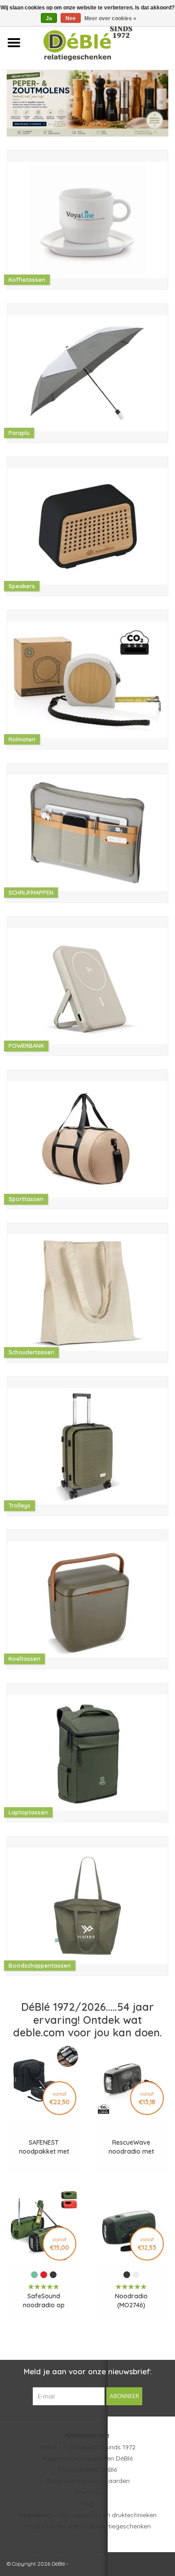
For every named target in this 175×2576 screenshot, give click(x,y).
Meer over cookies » (110, 18)
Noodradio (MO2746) (131, 2301)
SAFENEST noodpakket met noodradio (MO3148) (44, 2147)
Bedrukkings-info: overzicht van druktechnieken (87, 2515)
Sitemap (88, 2492)
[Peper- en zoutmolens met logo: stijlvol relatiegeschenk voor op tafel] (87, 103)
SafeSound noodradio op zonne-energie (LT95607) (44, 2301)
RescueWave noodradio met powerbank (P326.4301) (131, 2147)
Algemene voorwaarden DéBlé (87, 2458)
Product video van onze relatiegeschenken (88, 2526)
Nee (71, 18)
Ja (49, 18)
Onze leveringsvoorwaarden (88, 2481)
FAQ (88, 2504)
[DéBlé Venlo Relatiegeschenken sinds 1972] (101, 42)
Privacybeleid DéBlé (88, 2470)
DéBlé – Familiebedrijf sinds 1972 (87, 2447)
